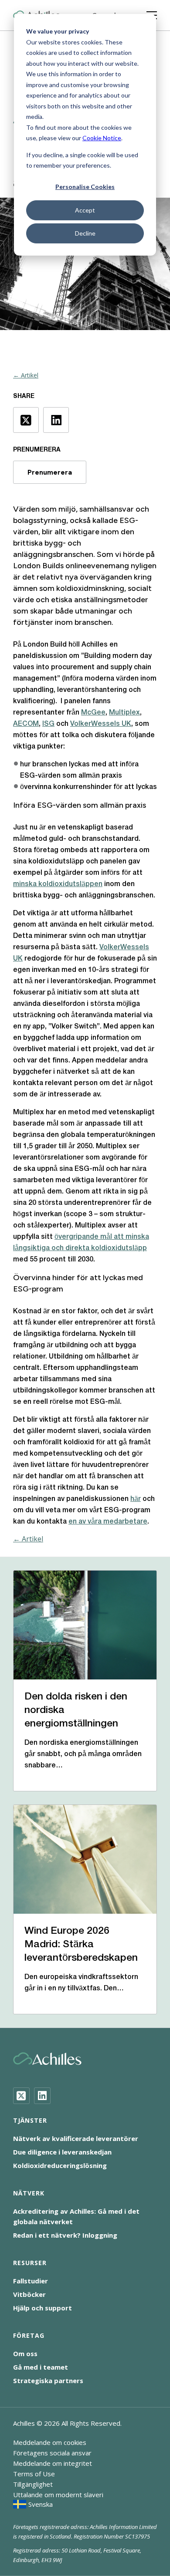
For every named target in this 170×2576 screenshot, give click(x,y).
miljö (67, 509)
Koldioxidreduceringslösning (60, 2165)
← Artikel (26, 375)
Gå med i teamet (41, 2367)
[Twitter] (21, 2096)
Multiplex (124, 713)
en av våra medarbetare (108, 1522)
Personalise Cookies (85, 187)
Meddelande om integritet (53, 2463)
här (136, 1499)
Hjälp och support (42, 2308)
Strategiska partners (48, 2380)
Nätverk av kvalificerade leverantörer (76, 2138)
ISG (48, 724)
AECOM (26, 724)
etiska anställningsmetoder (100, 600)
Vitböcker (29, 2294)
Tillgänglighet (33, 2484)
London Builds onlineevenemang (71, 566)
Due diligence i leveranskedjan (62, 2152)
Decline (85, 233)
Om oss (25, 2353)
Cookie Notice (102, 138)
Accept (85, 210)
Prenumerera (50, 472)
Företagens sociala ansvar (52, 2453)
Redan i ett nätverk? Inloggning (65, 2235)
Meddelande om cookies (50, 2442)
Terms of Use (34, 2474)
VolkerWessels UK (101, 724)
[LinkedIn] (42, 2096)
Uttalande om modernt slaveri (58, 2495)
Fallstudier (31, 2281)
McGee (93, 713)
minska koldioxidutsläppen (58, 884)
